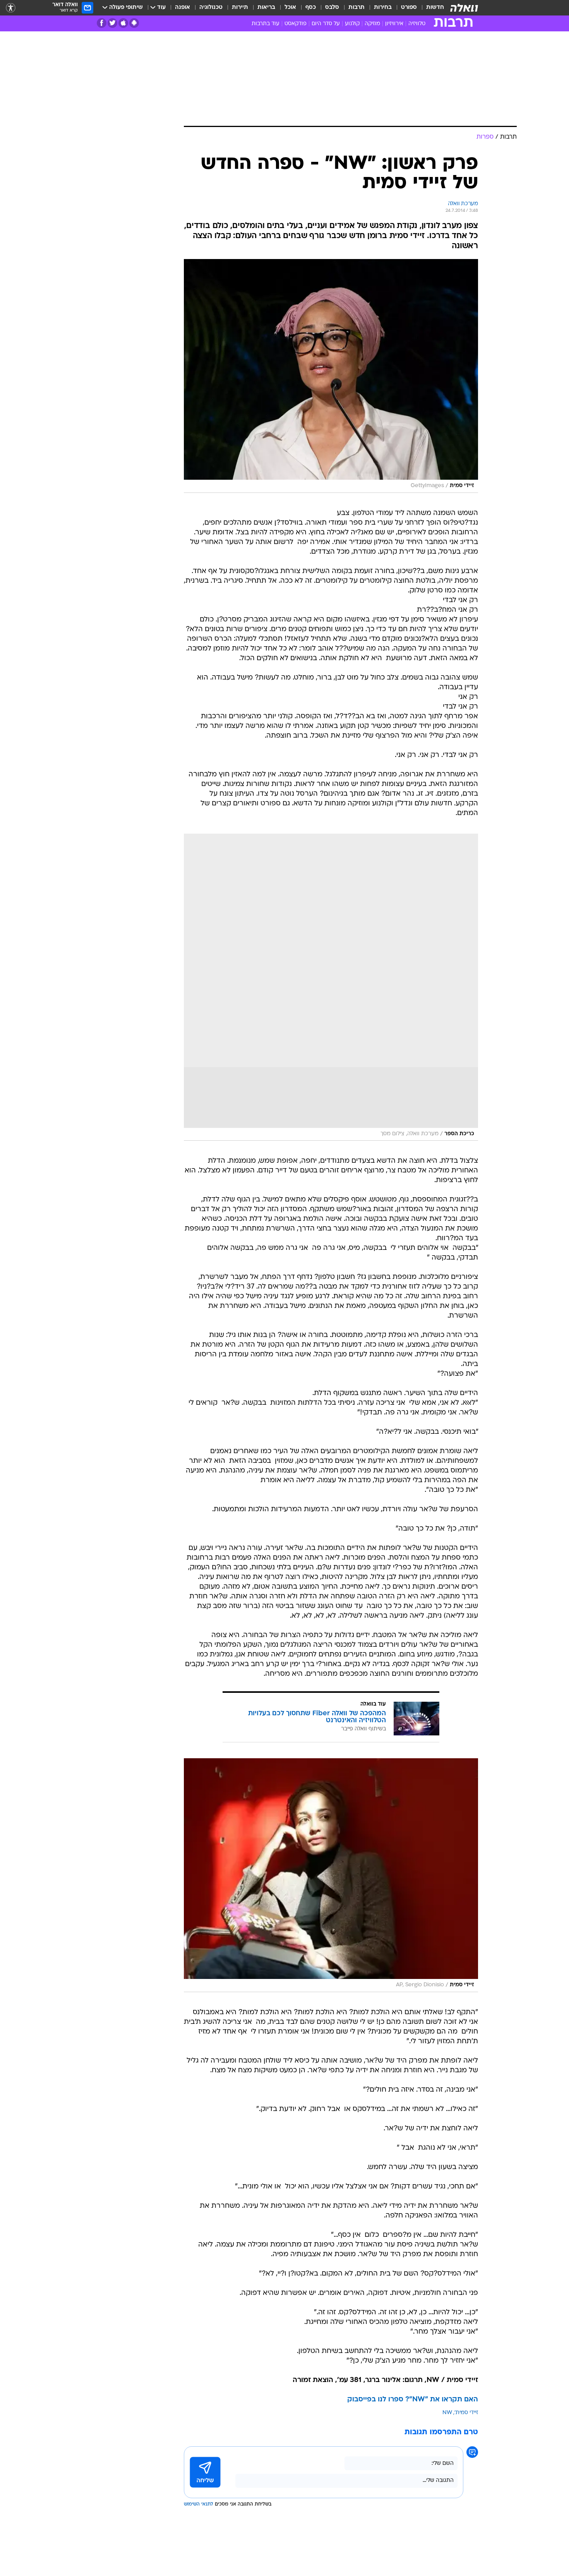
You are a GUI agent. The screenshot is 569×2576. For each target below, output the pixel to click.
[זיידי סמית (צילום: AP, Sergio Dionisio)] (331, 1875)
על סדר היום (326, 24)
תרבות (356, 8)
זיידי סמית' (466, 2413)
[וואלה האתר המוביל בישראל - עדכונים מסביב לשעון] (464, 8)
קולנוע (352, 24)
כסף (311, 8)
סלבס (332, 8)
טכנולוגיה (211, 8)
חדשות (435, 8)
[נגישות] (11, 8)
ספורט (409, 8)
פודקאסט (296, 24)
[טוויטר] (112, 23)
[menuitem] (430, 8)
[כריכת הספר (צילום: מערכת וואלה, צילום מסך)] (331, 987)
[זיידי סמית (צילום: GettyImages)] (331, 376)
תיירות (240, 8)
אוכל (290, 8)
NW (447, 2413)
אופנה (183, 8)
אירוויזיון (394, 24)
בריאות (266, 8)
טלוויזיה (417, 24)
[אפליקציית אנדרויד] (134, 23)
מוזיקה (372, 24)
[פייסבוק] (102, 23)
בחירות (383, 8)
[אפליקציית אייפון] (123, 23)
